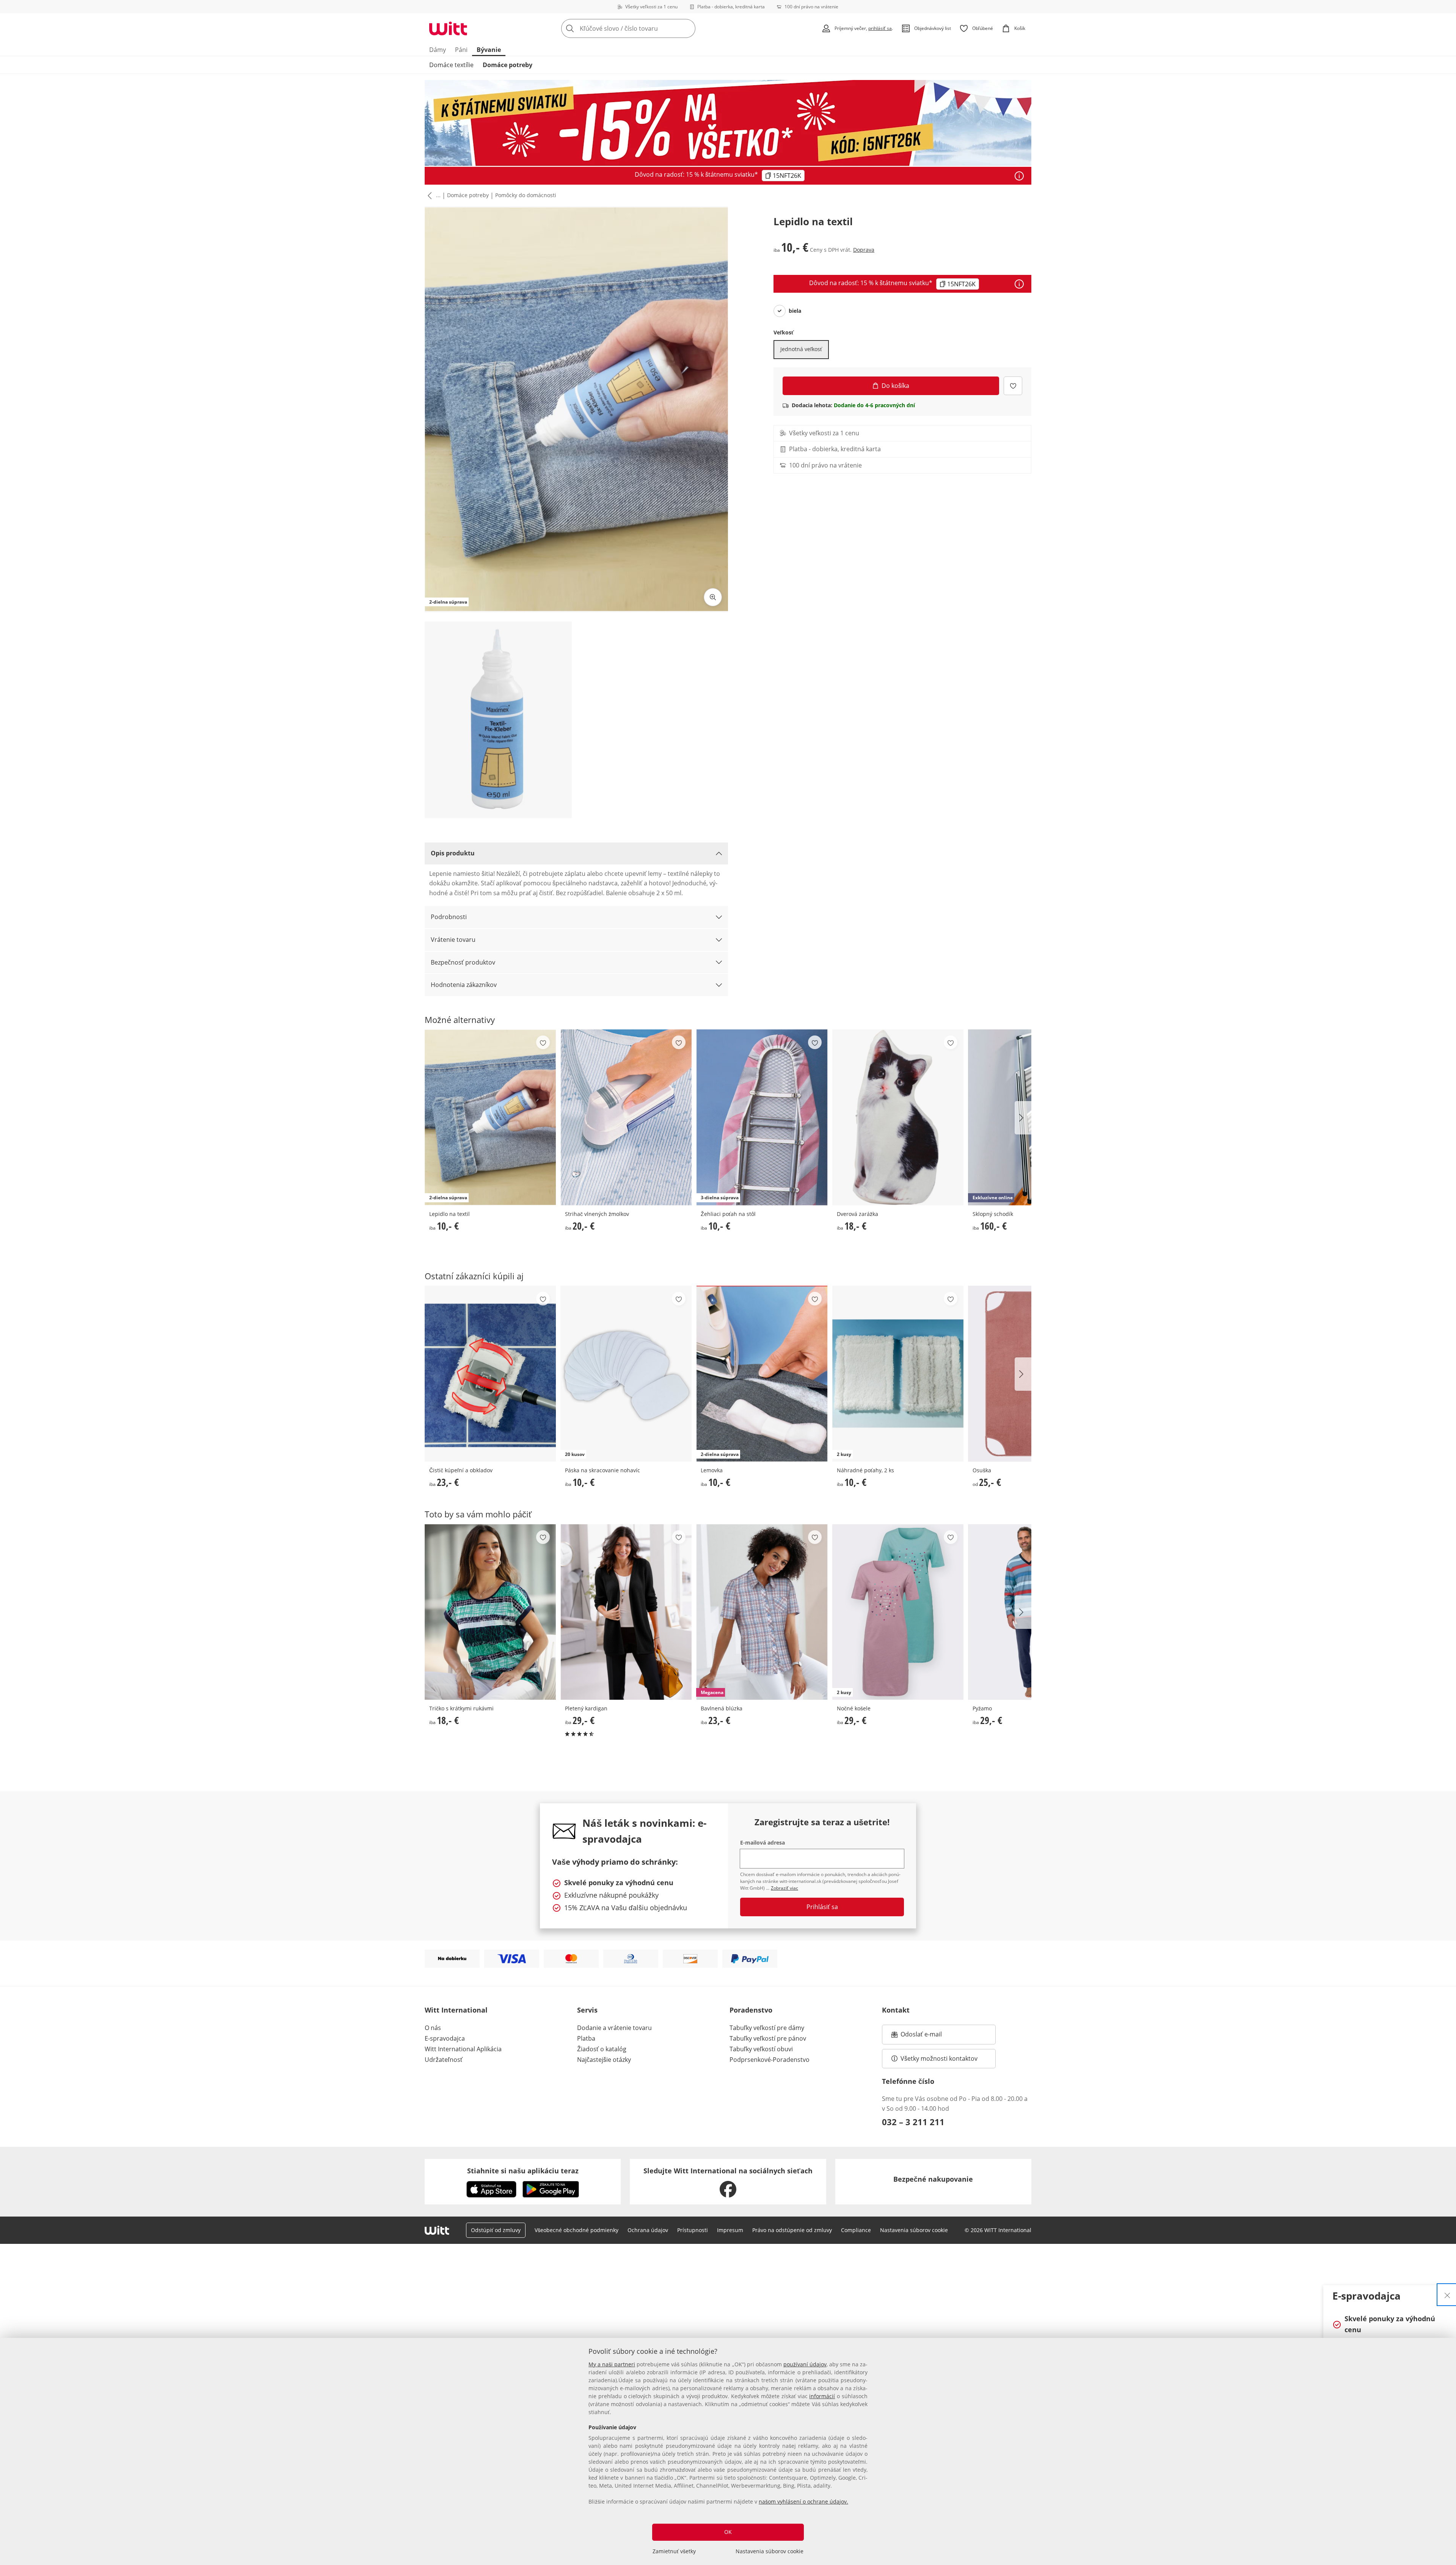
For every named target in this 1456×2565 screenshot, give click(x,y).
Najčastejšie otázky (604, 2060)
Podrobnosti (449, 917)
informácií (822, 2396)
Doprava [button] (864, 250)
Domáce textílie (451, 65)
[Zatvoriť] (1447, 2295)
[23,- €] (490, 1373)
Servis (587, 2010)
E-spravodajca (445, 2038)
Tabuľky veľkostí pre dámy (767, 2028)
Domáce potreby (508, 65)
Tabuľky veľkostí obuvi (761, 2049)
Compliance (856, 2230)
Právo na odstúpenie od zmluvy (792, 2230)
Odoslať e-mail (929, 2036)
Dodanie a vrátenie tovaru (614, 2028)
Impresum (730, 2230)
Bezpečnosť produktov (463, 962)
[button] (428, 196)
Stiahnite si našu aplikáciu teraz (523, 2171)
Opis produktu (453, 853)
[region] (728, 2451)
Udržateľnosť (444, 2060)
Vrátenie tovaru (453, 940)
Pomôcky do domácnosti (526, 195)
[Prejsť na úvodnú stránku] (448, 28)
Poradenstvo (751, 2010)
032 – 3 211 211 (913, 2122)
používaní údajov (805, 2364)
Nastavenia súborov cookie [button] (914, 2230)
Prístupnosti (693, 2230)
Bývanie (489, 50)
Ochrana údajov (648, 2230)
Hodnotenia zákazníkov (464, 985)
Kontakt (896, 2010)
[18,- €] (898, 1117)
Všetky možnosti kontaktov (939, 2058)
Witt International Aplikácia (463, 2049)
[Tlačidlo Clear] (687, 28)
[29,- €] (626, 1612)
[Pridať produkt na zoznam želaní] (1013, 386)
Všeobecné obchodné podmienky (577, 2230)
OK (728, 2532)
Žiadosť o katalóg (602, 2049)
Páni (461, 50)
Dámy (438, 50)
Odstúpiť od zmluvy (496, 2230)
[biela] (780, 311)
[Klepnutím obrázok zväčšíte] (713, 597)
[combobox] (645, 28)
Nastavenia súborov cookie (770, 2551)
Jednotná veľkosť (801, 349)
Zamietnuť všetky (674, 2551)
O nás (433, 2028)
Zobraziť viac (784, 1888)
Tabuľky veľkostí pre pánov (768, 2038)
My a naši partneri (612, 2364)
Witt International (456, 2010)
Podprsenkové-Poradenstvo (770, 2060)
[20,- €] (626, 1117)
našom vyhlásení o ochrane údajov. (803, 2501)
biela (795, 311)
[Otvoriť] (1019, 176)
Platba (586, 2038)
